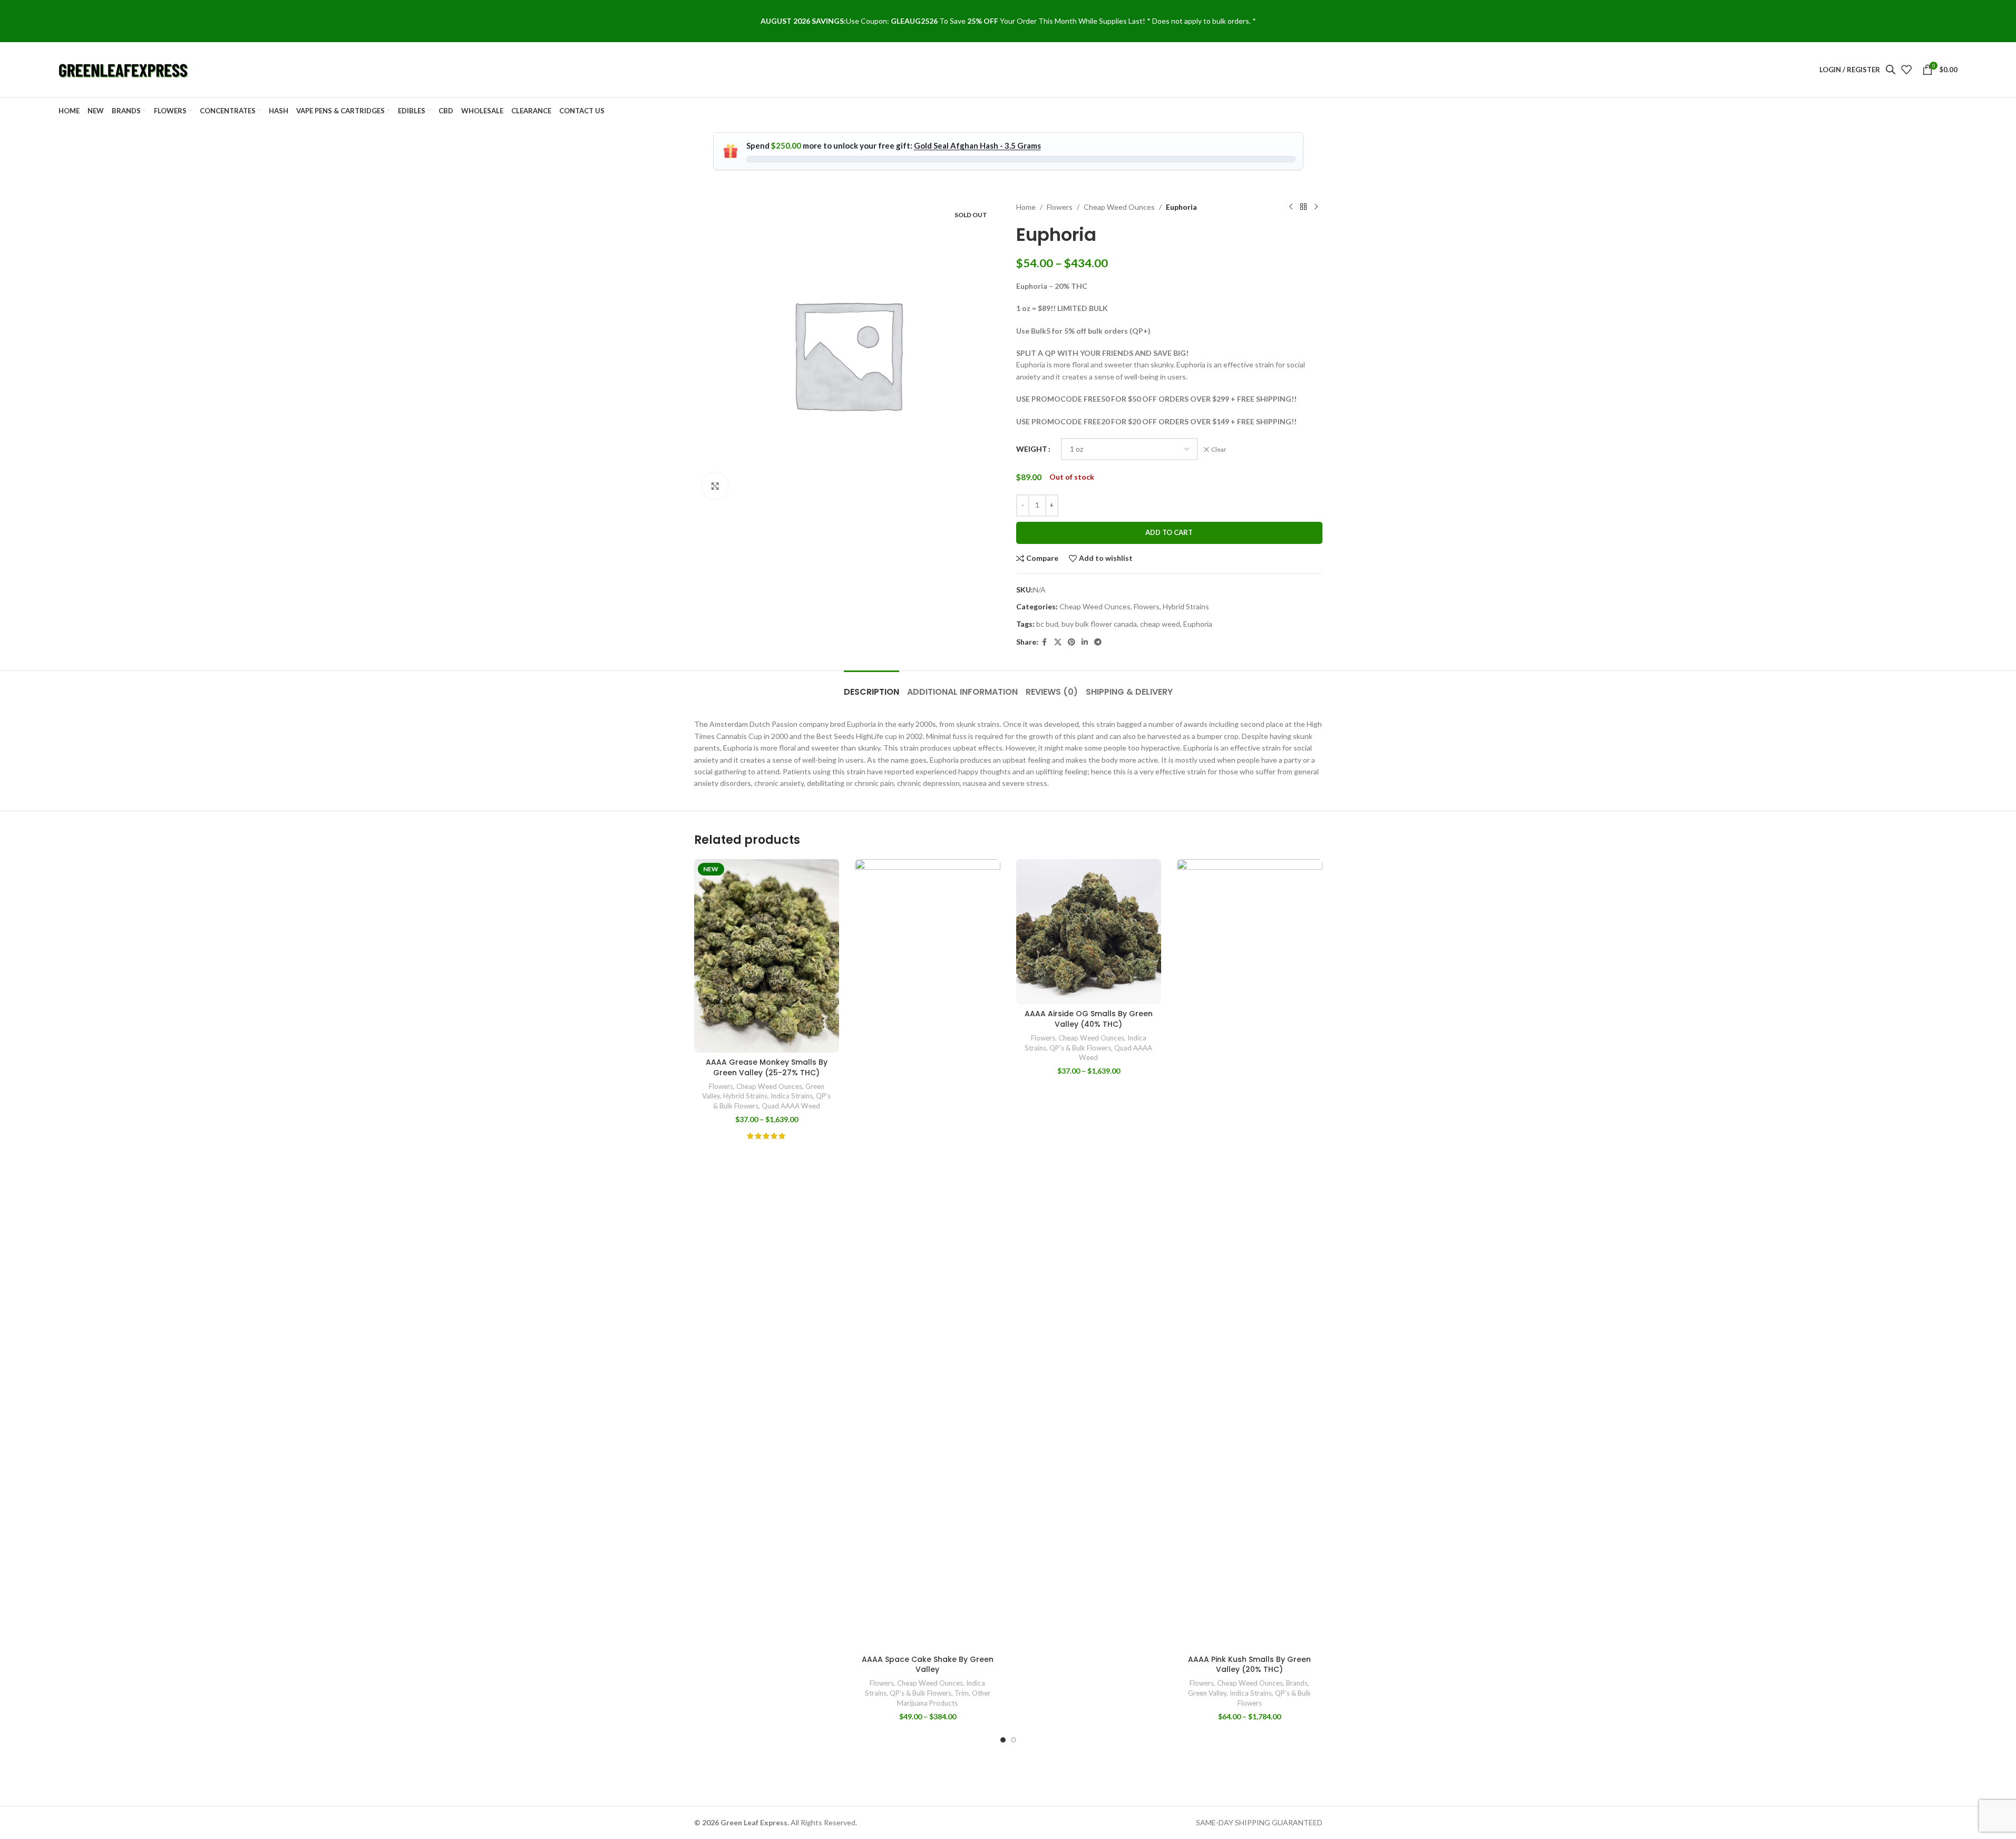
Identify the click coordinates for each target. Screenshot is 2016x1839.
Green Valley (1207, 1693)
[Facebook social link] (1045, 642)
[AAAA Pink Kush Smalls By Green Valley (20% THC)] (1250, 1254)
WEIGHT (1032, 449)
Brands (1297, 1683)
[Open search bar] (1891, 69)
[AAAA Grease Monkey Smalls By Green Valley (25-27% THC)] (767, 956)
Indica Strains (792, 1096)
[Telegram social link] (1098, 642)
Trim (962, 1693)
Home (1026, 207)
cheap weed (1160, 624)
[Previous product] (1291, 207)
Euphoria (1198, 624)
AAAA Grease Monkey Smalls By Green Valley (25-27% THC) (767, 1067)
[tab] (871, 687)
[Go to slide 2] (1014, 1740)
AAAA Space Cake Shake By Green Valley (928, 1665)
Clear (1219, 449)
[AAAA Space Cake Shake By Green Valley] (928, 1254)
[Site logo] (124, 69)
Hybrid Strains (1186, 606)
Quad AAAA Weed (791, 1106)
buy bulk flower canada (1099, 624)
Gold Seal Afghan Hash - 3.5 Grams (977, 145)
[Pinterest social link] (1072, 642)
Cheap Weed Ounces (1119, 207)
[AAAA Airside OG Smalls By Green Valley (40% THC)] (1089, 932)
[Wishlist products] (1906, 70)
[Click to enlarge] (715, 486)
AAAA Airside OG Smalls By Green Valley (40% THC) (1089, 1019)
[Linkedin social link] (1085, 642)
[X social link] (1058, 642)
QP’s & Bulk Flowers (921, 1693)
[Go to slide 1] (1003, 1740)
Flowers (1060, 207)
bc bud (1047, 624)
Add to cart (1169, 532)
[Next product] (1316, 207)
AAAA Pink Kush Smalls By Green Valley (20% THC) (1249, 1665)
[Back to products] (1303, 207)
